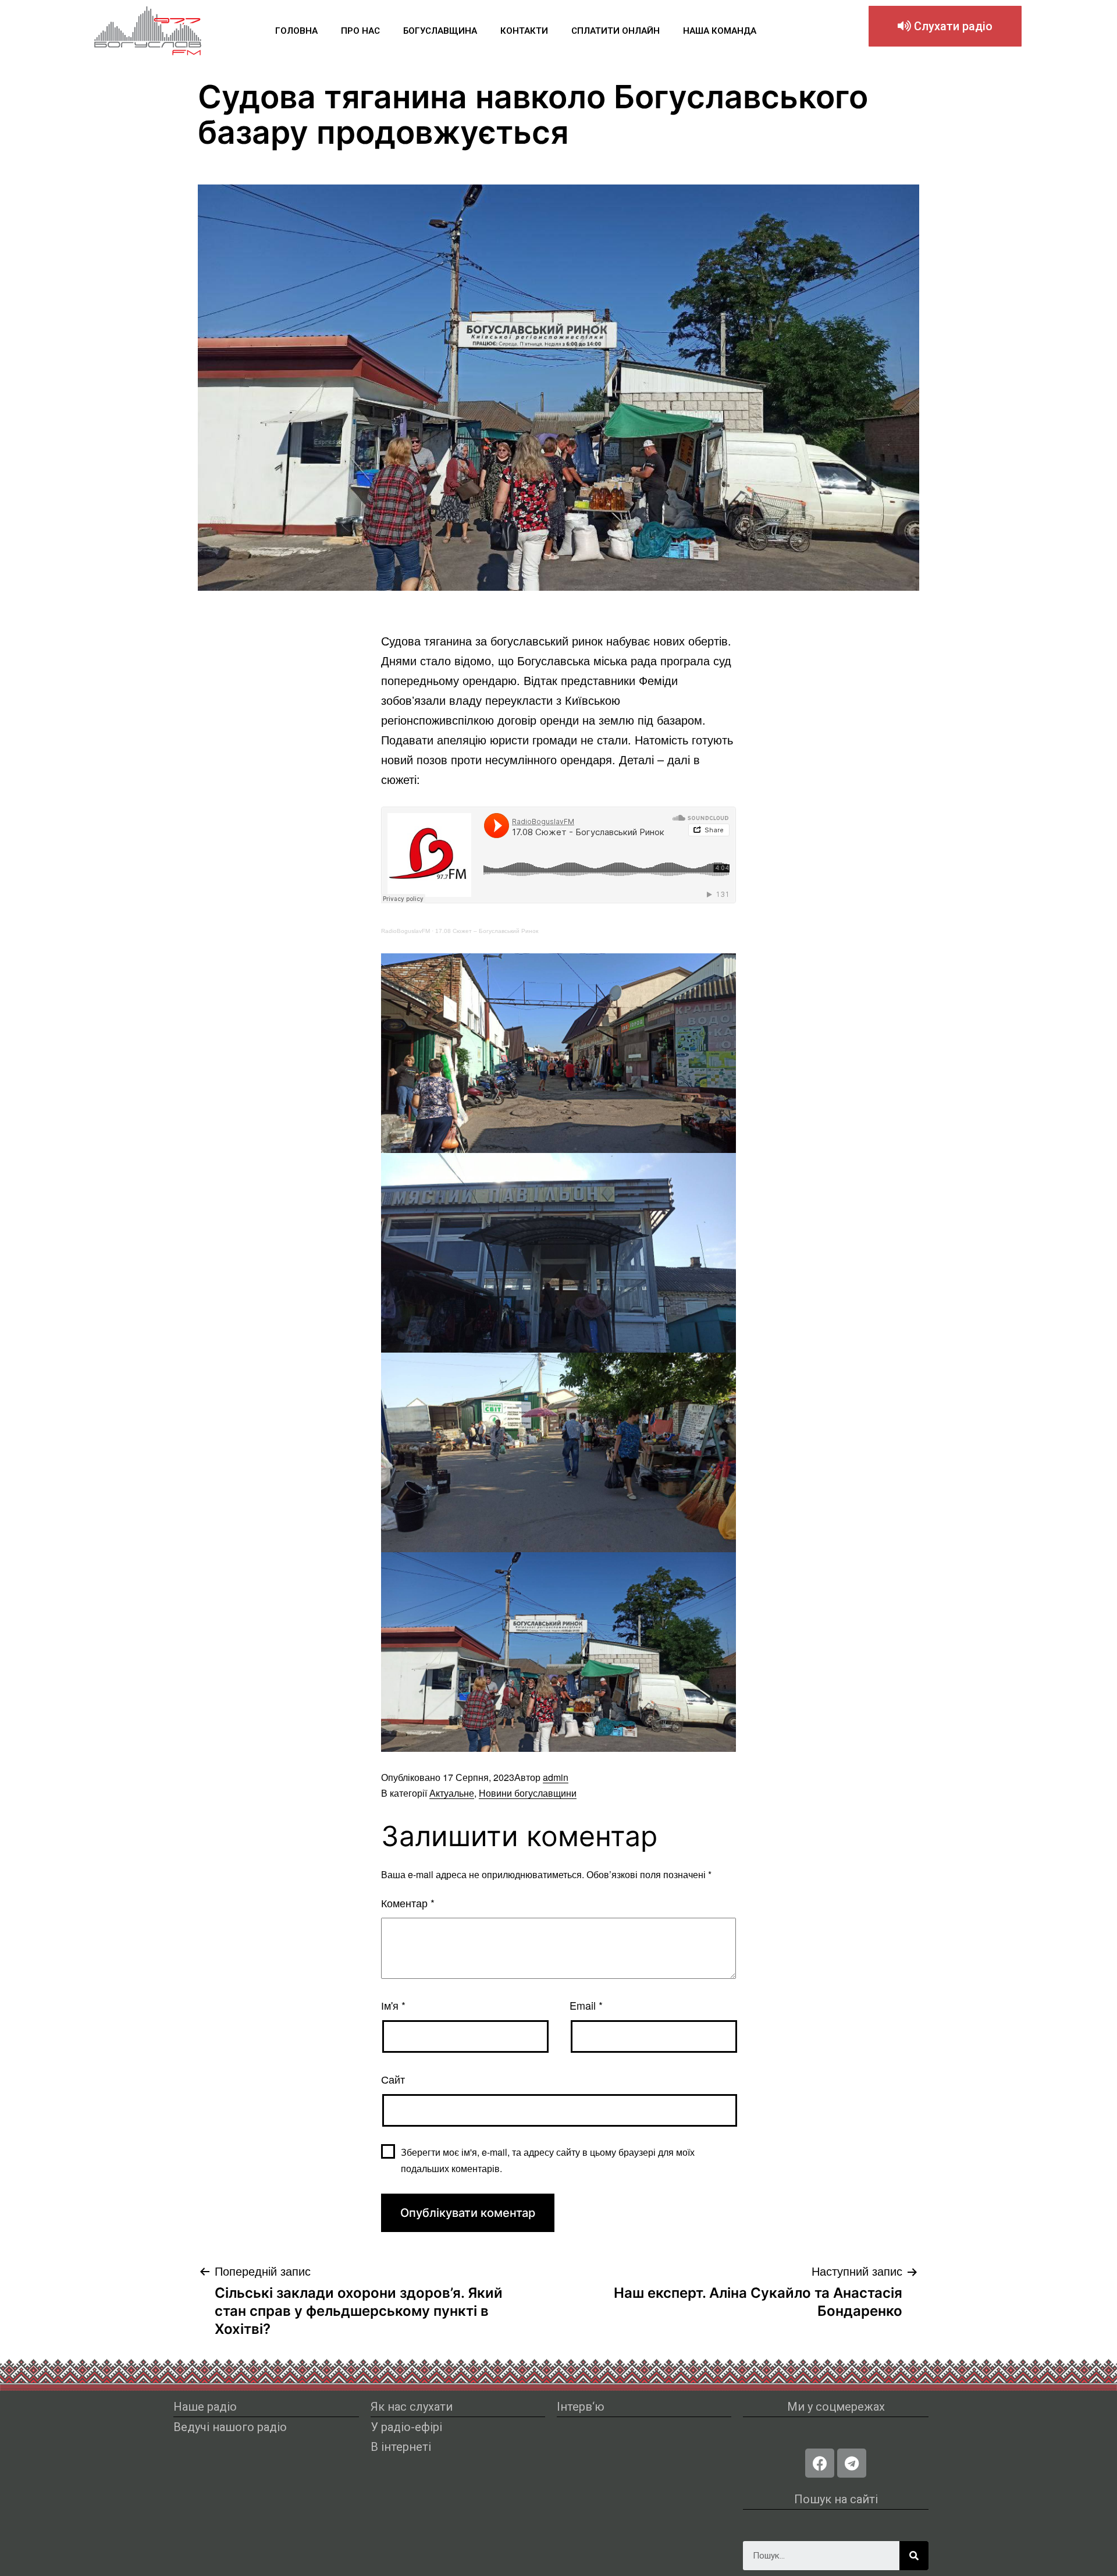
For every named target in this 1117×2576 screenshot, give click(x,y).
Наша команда (720, 31)
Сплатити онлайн (616, 31)
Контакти (524, 31)
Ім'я (393, 2005)
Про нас (360, 31)
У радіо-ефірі (406, 2427)
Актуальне (452, 1793)
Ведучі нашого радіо (230, 2427)
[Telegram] (852, 2463)
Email (586, 2005)
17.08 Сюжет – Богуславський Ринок (487, 931)
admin (556, 1777)
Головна (296, 31)
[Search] (914, 2556)
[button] (945, 26)
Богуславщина (440, 31)
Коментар (408, 1903)
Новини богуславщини (528, 1793)
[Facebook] (820, 2463)
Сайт (393, 2079)
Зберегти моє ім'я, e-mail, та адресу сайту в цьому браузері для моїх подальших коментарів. (548, 2160)
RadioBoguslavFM (405, 931)
